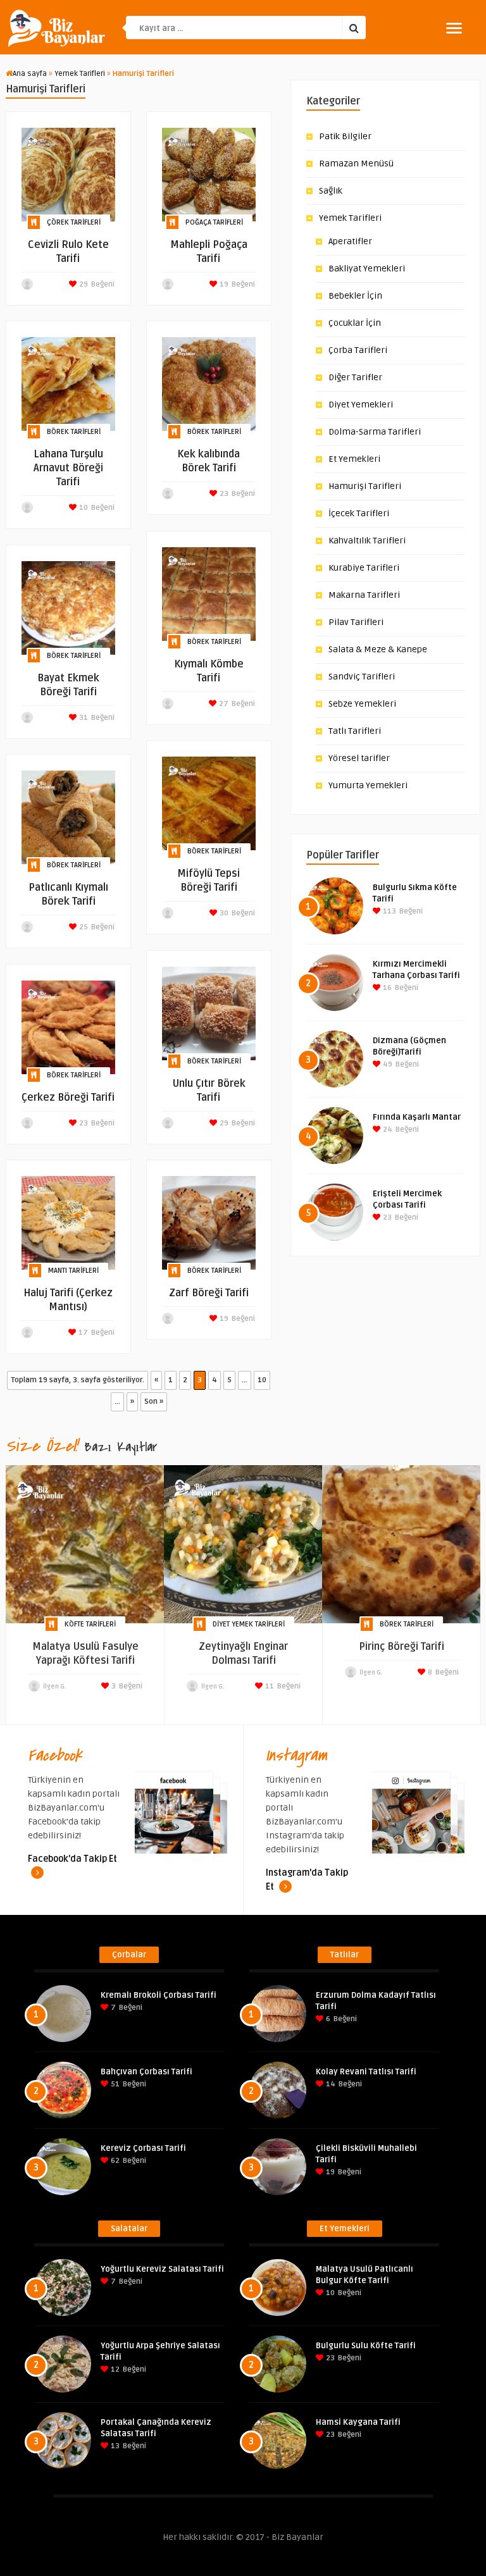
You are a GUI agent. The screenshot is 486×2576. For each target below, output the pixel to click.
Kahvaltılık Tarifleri (367, 541)
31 (83, 718)
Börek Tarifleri (74, 432)
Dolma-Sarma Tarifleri (375, 432)
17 (82, 1333)
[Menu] (454, 28)
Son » (154, 1402)
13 (114, 2446)
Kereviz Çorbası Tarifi (143, 2148)
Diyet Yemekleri (361, 405)
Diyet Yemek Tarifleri (249, 1624)
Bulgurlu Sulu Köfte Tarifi (366, 2346)
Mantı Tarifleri (73, 1271)
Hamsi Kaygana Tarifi (358, 2422)
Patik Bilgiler (345, 136)
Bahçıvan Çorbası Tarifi (146, 2072)
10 (83, 508)
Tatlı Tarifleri (355, 731)
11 (269, 1686)
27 (223, 704)
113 (389, 911)
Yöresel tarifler (359, 758)
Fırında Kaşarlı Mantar (417, 1117)
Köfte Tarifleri (90, 1624)
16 (386, 988)
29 (83, 284)
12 (114, 2369)
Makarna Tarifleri (364, 595)
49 (387, 1064)
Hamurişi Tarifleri (365, 486)
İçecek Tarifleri (359, 513)
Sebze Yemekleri (362, 704)
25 (83, 927)
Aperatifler (350, 241)
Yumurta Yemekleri (368, 785)
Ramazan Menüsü (356, 164)
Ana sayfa (30, 74)
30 (223, 913)
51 (114, 2084)
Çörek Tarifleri (74, 222)
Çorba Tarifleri (358, 350)
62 (114, 2161)
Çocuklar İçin (355, 323)
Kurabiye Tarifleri (364, 568)
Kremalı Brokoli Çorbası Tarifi (159, 1995)
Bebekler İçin (355, 296)
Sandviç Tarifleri (362, 677)
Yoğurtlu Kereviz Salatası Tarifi (162, 2269)
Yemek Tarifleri (80, 74)
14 (330, 2084)
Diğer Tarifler (355, 377)
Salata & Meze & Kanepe (378, 649)
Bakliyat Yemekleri (367, 269)
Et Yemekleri (354, 459)
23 (223, 494)
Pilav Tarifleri (356, 622)
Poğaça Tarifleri (214, 222)
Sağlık (331, 191)
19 (223, 284)
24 (387, 1130)
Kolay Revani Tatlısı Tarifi (366, 2072)
